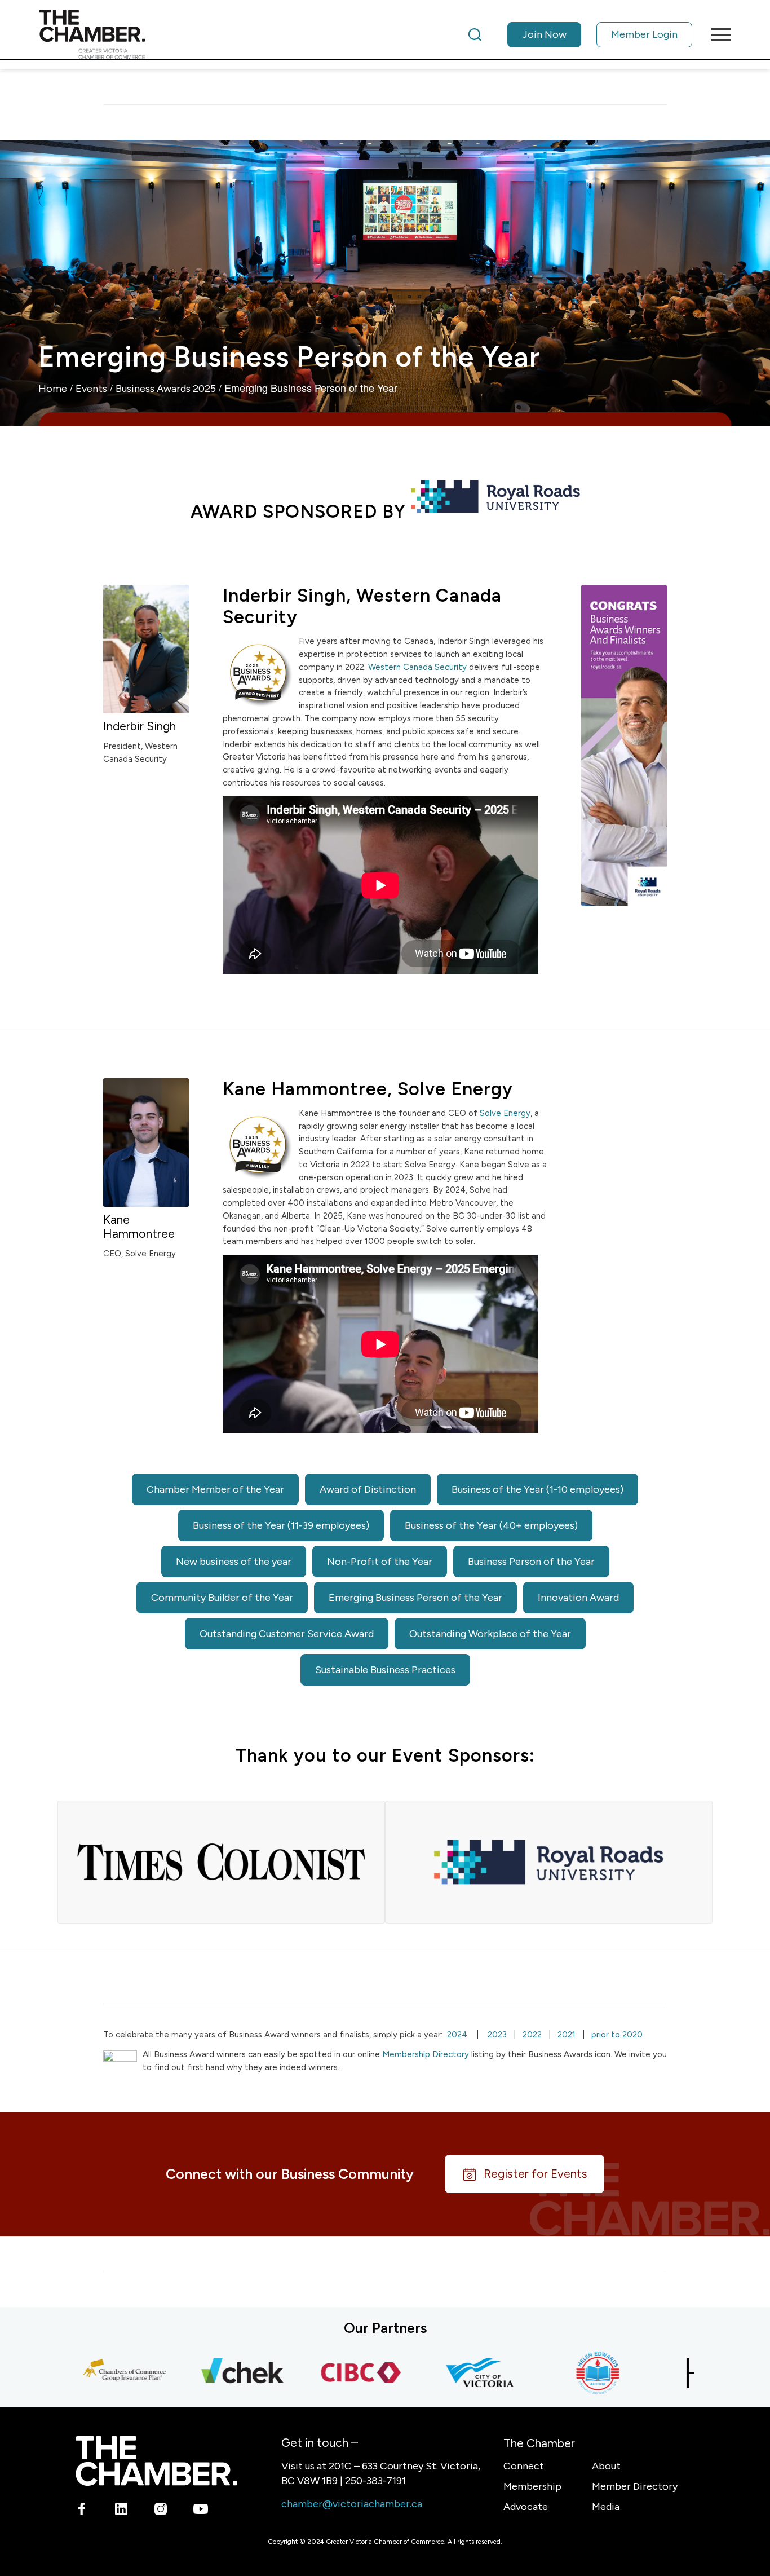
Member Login (644, 34)
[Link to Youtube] (200, 2511)
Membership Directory (426, 2054)
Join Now (544, 34)
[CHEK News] (199, 2373)
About (606, 2466)
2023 (497, 2035)
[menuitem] (580, 34)
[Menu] (717, 34)
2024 (457, 2035)
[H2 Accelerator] (672, 2373)
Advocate (526, 2507)
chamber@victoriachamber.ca (352, 2504)
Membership (532, 2486)
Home (53, 389)
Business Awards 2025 (166, 389)
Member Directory (635, 2486)
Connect (524, 2466)
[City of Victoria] (436, 2373)
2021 (567, 2035)
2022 (532, 2035)
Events (91, 389)
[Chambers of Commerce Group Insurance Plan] (81, 2373)
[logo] (92, 34)
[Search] (475, 34)
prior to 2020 (617, 2035)
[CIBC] (317, 2373)
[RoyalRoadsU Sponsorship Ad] (624, 746)
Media (606, 2507)
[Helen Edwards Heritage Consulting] (554, 2373)
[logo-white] (156, 2461)
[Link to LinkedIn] (121, 2511)
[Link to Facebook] (82, 2511)
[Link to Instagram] (161, 2511)
